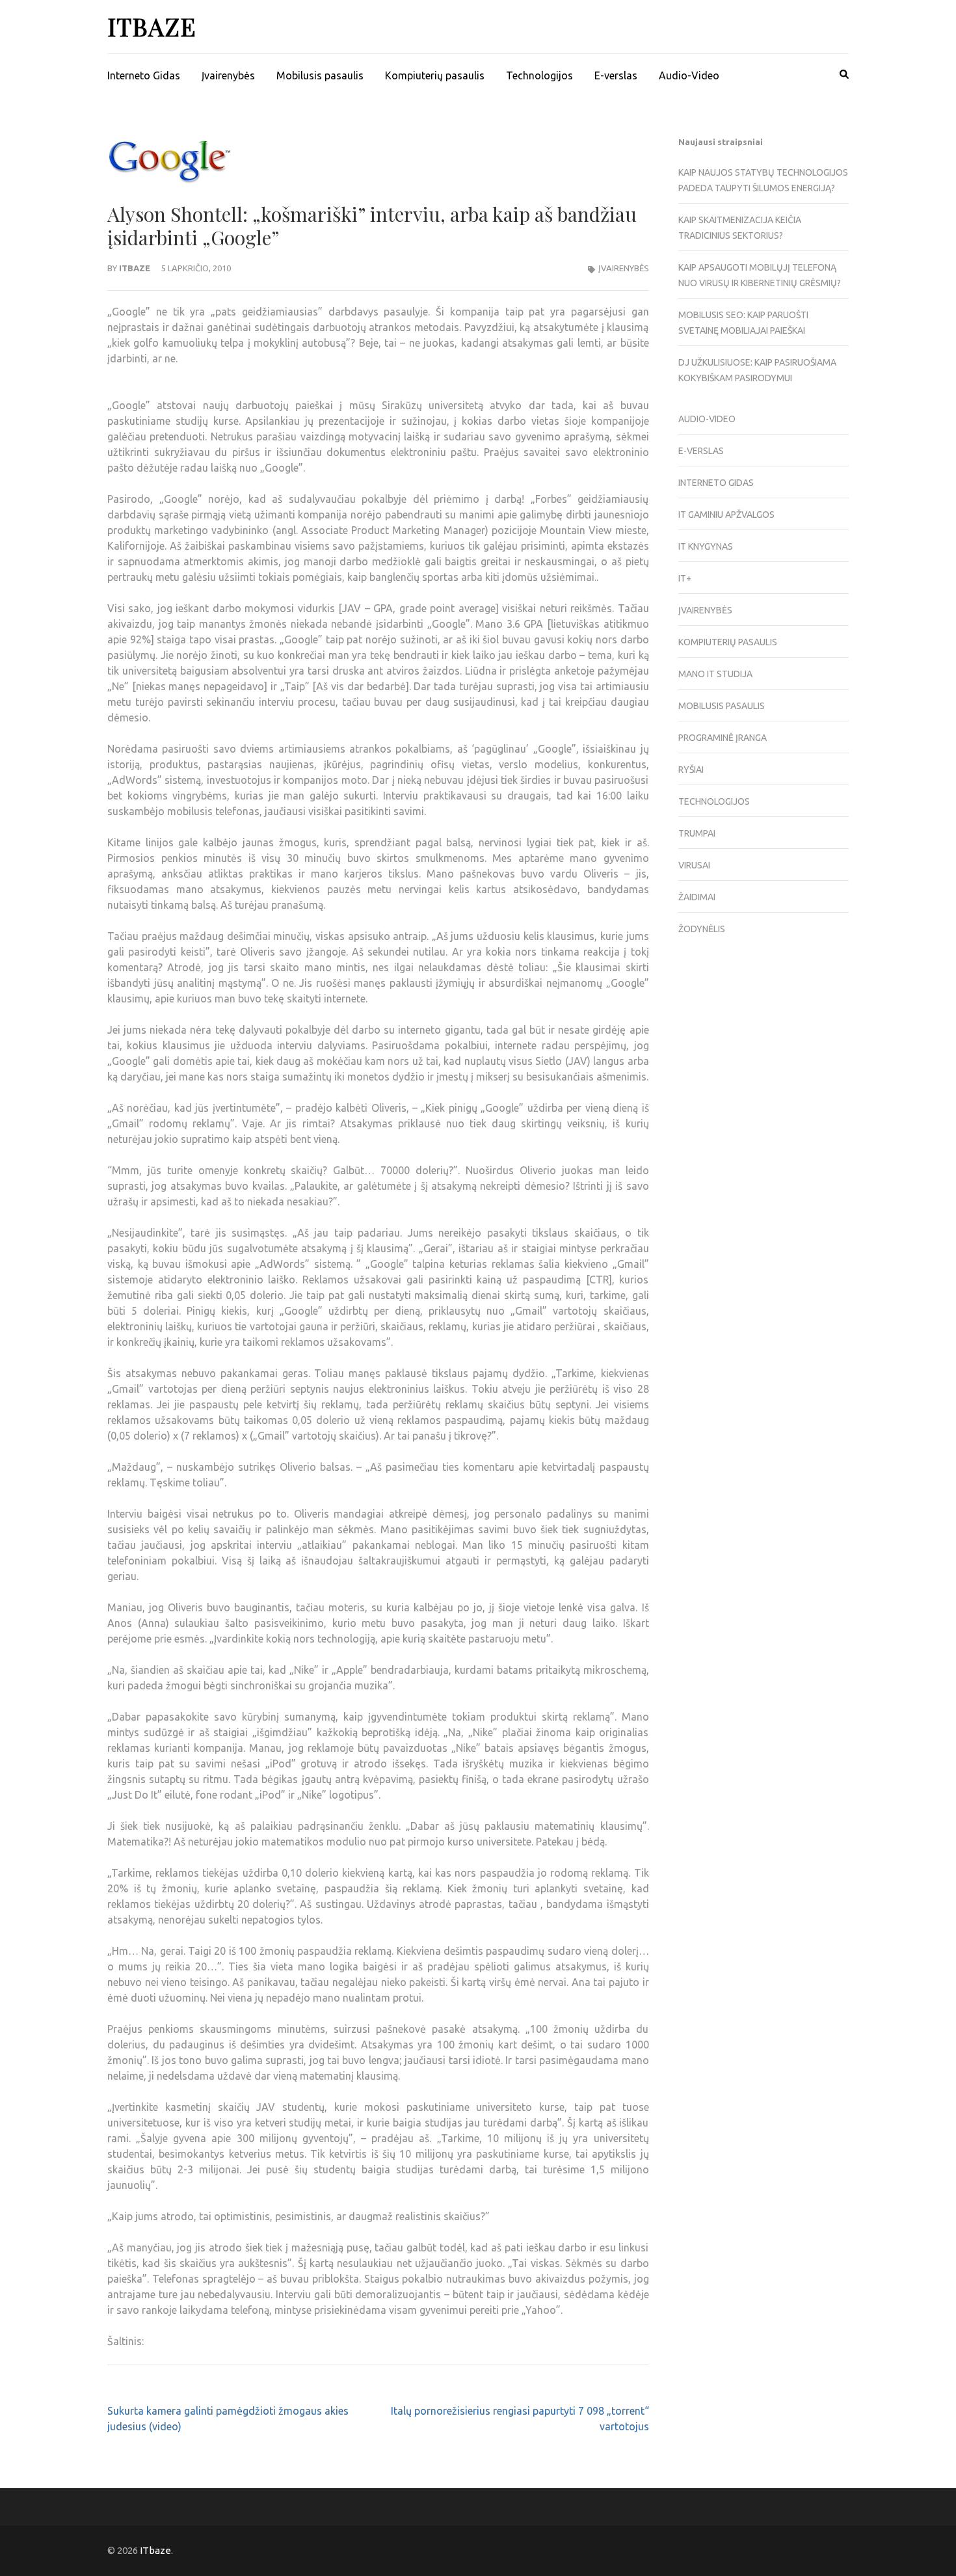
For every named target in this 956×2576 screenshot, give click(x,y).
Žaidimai (697, 897)
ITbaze (152, 26)
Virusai (694, 865)
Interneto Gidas (144, 75)
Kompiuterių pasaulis (435, 75)
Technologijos (539, 75)
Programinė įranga (723, 738)
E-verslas (616, 75)
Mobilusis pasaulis (320, 75)
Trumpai (697, 833)
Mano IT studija (715, 674)
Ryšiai (691, 770)
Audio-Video (689, 75)
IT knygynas (706, 546)
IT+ (685, 578)
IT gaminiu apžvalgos (726, 515)
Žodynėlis (702, 929)
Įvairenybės (228, 75)
